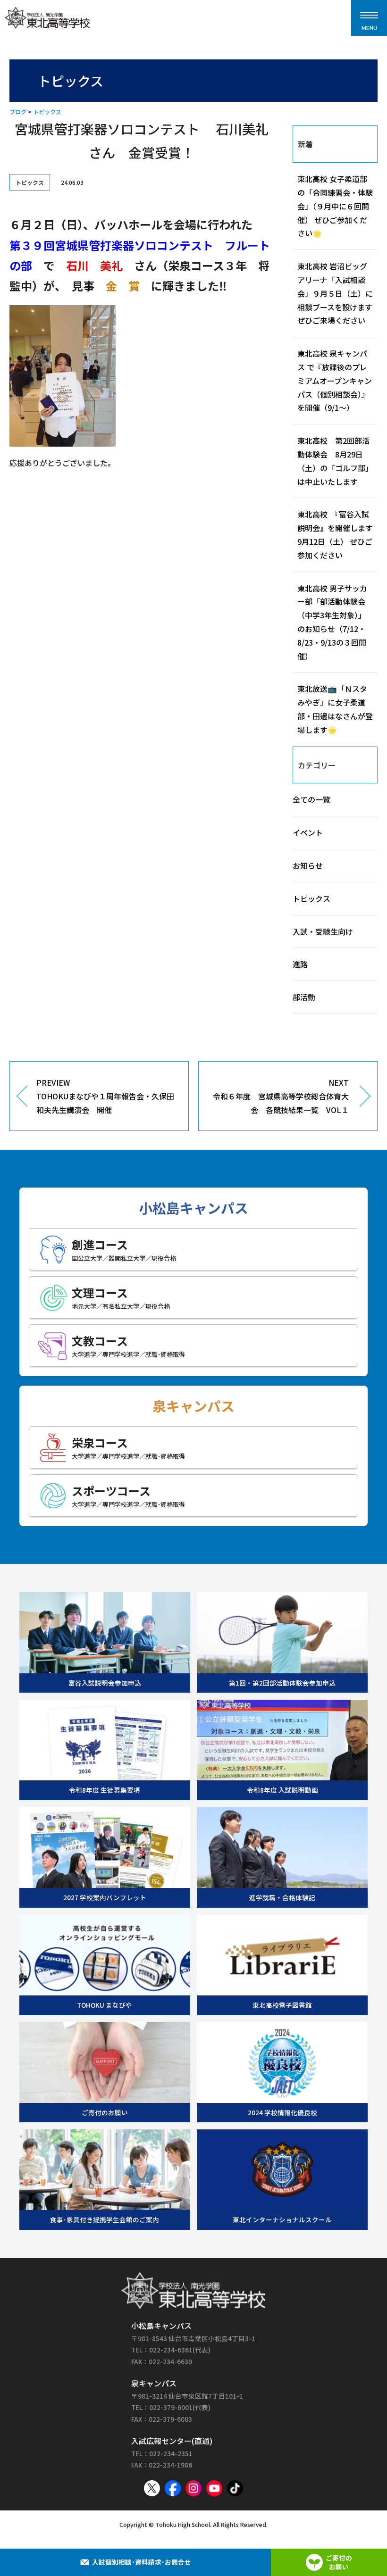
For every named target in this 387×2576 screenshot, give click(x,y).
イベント (308, 832)
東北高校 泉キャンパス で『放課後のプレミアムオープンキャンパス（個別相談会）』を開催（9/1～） (335, 380)
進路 (300, 964)
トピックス (47, 112)
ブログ (18, 112)
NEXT (281, 1096)
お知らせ (308, 865)
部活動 (304, 997)
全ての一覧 (311, 799)
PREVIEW (105, 1096)
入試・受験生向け (323, 931)
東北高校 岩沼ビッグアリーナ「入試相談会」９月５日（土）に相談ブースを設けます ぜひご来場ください (339, 293)
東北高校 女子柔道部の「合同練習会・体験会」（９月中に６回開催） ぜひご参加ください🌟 (335, 206)
